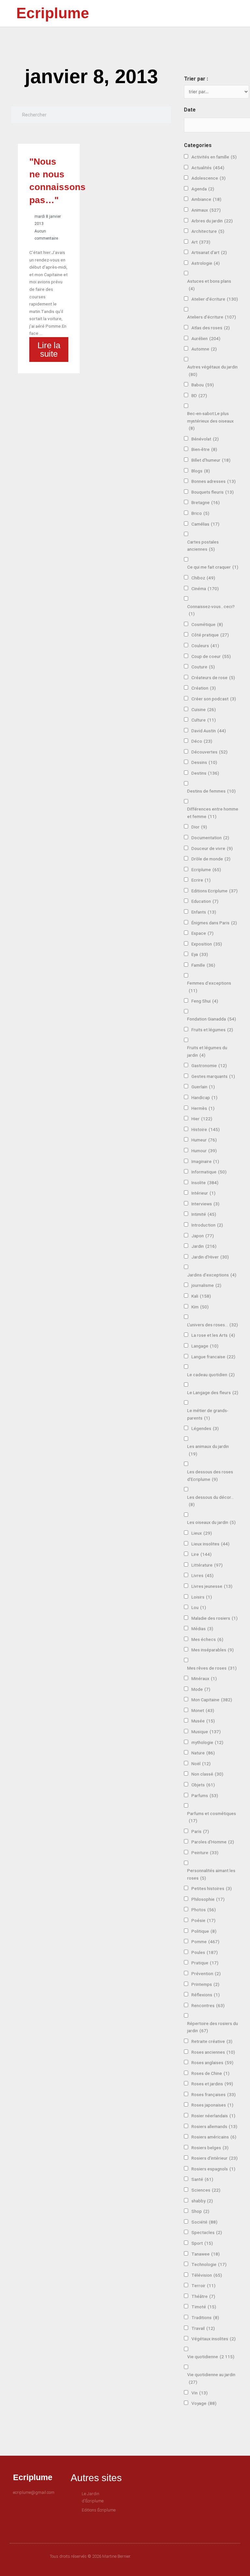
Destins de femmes (211, 791)
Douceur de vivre (212, 848)
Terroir (203, 2286)
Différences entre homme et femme (213, 813)
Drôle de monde (211, 859)
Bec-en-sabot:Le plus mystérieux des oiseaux (210, 421)
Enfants (204, 912)
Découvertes (209, 752)
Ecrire (201, 880)
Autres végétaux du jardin (212, 371)
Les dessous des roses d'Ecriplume (210, 1475)
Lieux (202, 1533)
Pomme (205, 1942)
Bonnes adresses (214, 481)
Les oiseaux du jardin (211, 1522)
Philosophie (208, 1899)
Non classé (207, 1774)
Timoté (204, 2307)
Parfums (205, 1795)
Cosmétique (207, 624)
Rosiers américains (214, 2137)
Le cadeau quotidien (211, 1375)
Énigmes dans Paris (214, 923)
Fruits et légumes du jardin (207, 1051)
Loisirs (202, 1597)
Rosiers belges (210, 2148)
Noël (201, 1764)
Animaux (206, 210)
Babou (203, 385)
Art (201, 242)
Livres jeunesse (212, 1586)
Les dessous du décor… (210, 1501)
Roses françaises (214, 2094)
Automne (204, 349)
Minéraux (204, 1678)
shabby (202, 2201)
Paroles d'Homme (213, 1842)
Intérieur (203, 1193)
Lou (199, 1607)
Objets (203, 1785)
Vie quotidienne (211, 2357)
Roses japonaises (212, 2105)
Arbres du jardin (212, 221)
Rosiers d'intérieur (215, 2158)
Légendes (205, 1428)
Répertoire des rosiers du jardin (213, 2027)
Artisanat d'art (209, 252)
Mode (201, 1689)
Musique (206, 1732)
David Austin (209, 731)
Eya (200, 954)
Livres (202, 1575)
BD (199, 395)
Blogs (201, 471)
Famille (203, 965)
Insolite (205, 1183)
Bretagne (206, 502)
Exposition (207, 944)
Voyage (204, 2403)
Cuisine (204, 709)
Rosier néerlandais (213, 2116)
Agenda (203, 189)
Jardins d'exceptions (212, 1275)
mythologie (207, 1742)
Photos (204, 1910)
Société (204, 2222)
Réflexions (206, 1995)
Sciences (206, 2190)
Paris (200, 1831)
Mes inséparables (213, 1650)
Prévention (206, 1973)
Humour (204, 1151)
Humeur (204, 1140)
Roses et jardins (212, 2084)
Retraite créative (212, 2041)
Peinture (205, 1853)
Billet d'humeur (211, 460)
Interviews (205, 1204)
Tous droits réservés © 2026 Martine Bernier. (90, 2556)
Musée (203, 1721)
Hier (202, 1119)
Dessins (204, 762)
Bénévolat (205, 439)
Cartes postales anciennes (203, 546)
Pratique (205, 1963)
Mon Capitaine (212, 1700)
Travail (203, 2328)
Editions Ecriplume (215, 891)
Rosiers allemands (214, 2126)
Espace (202, 933)
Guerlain (203, 1087)
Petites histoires (212, 1888)
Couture (203, 667)
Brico (200, 513)
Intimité (204, 1214)
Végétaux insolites (214, 2339)
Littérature (207, 1565)
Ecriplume (53, 13)
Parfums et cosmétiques (212, 1817)
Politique (204, 1931)
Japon (203, 1236)
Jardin (204, 1246)
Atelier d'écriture (215, 299)
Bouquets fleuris (213, 492)
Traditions (205, 2317)
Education (205, 901)
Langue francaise (213, 1357)
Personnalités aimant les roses (211, 1874)
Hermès (203, 1108)
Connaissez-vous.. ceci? (211, 610)
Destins (205, 773)
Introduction (207, 1225)
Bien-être (204, 449)
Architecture (208, 231)
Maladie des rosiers (215, 1618)
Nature (203, 1753)
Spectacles (207, 2232)
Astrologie (206, 263)
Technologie (209, 2264)
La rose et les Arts (213, 1335)
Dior (199, 827)
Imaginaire (205, 1161)
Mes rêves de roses (212, 1668)
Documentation (210, 838)
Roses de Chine (210, 2073)
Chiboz (203, 578)
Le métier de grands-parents (208, 1414)
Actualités (208, 168)
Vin (200, 2393)
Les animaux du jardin (208, 1450)
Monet (203, 1710)
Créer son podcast (214, 699)
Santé (202, 2179)
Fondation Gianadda (212, 1019)
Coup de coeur (211, 656)
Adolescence (208, 178)
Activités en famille (214, 157)
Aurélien (206, 338)
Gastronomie (209, 1065)
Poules (205, 1952)
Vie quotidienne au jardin (211, 2378)
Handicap (204, 1097)
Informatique (209, 1172)
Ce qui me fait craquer (213, 567)
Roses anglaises (212, 2062)
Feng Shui (205, 1001)
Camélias (205, 524)
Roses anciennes (213, 2052)
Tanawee (206, 2254)
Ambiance (206, 199)
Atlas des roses (211, 328)
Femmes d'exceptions (209, 987)
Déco (202, 741)
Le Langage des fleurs (213, 1392)
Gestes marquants (213, 1076)
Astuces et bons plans (209, 285)
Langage (205, 1346)
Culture (204, 720)
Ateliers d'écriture (212, 317)
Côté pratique (210, 635)
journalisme (206, 1285)
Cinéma (205, 588)
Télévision (207, 2275)
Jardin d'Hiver (210, 1257)
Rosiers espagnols (213, 2169)
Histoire (206, 1129)
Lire (201, 1554)
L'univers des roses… (213, 1325)
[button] (179, 14)
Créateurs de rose (213, 678)
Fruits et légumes (212, 1030)
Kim (200, 1307)
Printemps (205, 1984)
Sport (202, 2243)
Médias (202, 1629)
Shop (200, 2211)
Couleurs (205, 646)
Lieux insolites (210, 1544)
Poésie (203, 1920)
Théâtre (203, 2296)
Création (204, 688)
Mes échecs (207, 1639)
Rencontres (208, 2005)
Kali (201, 1296)
